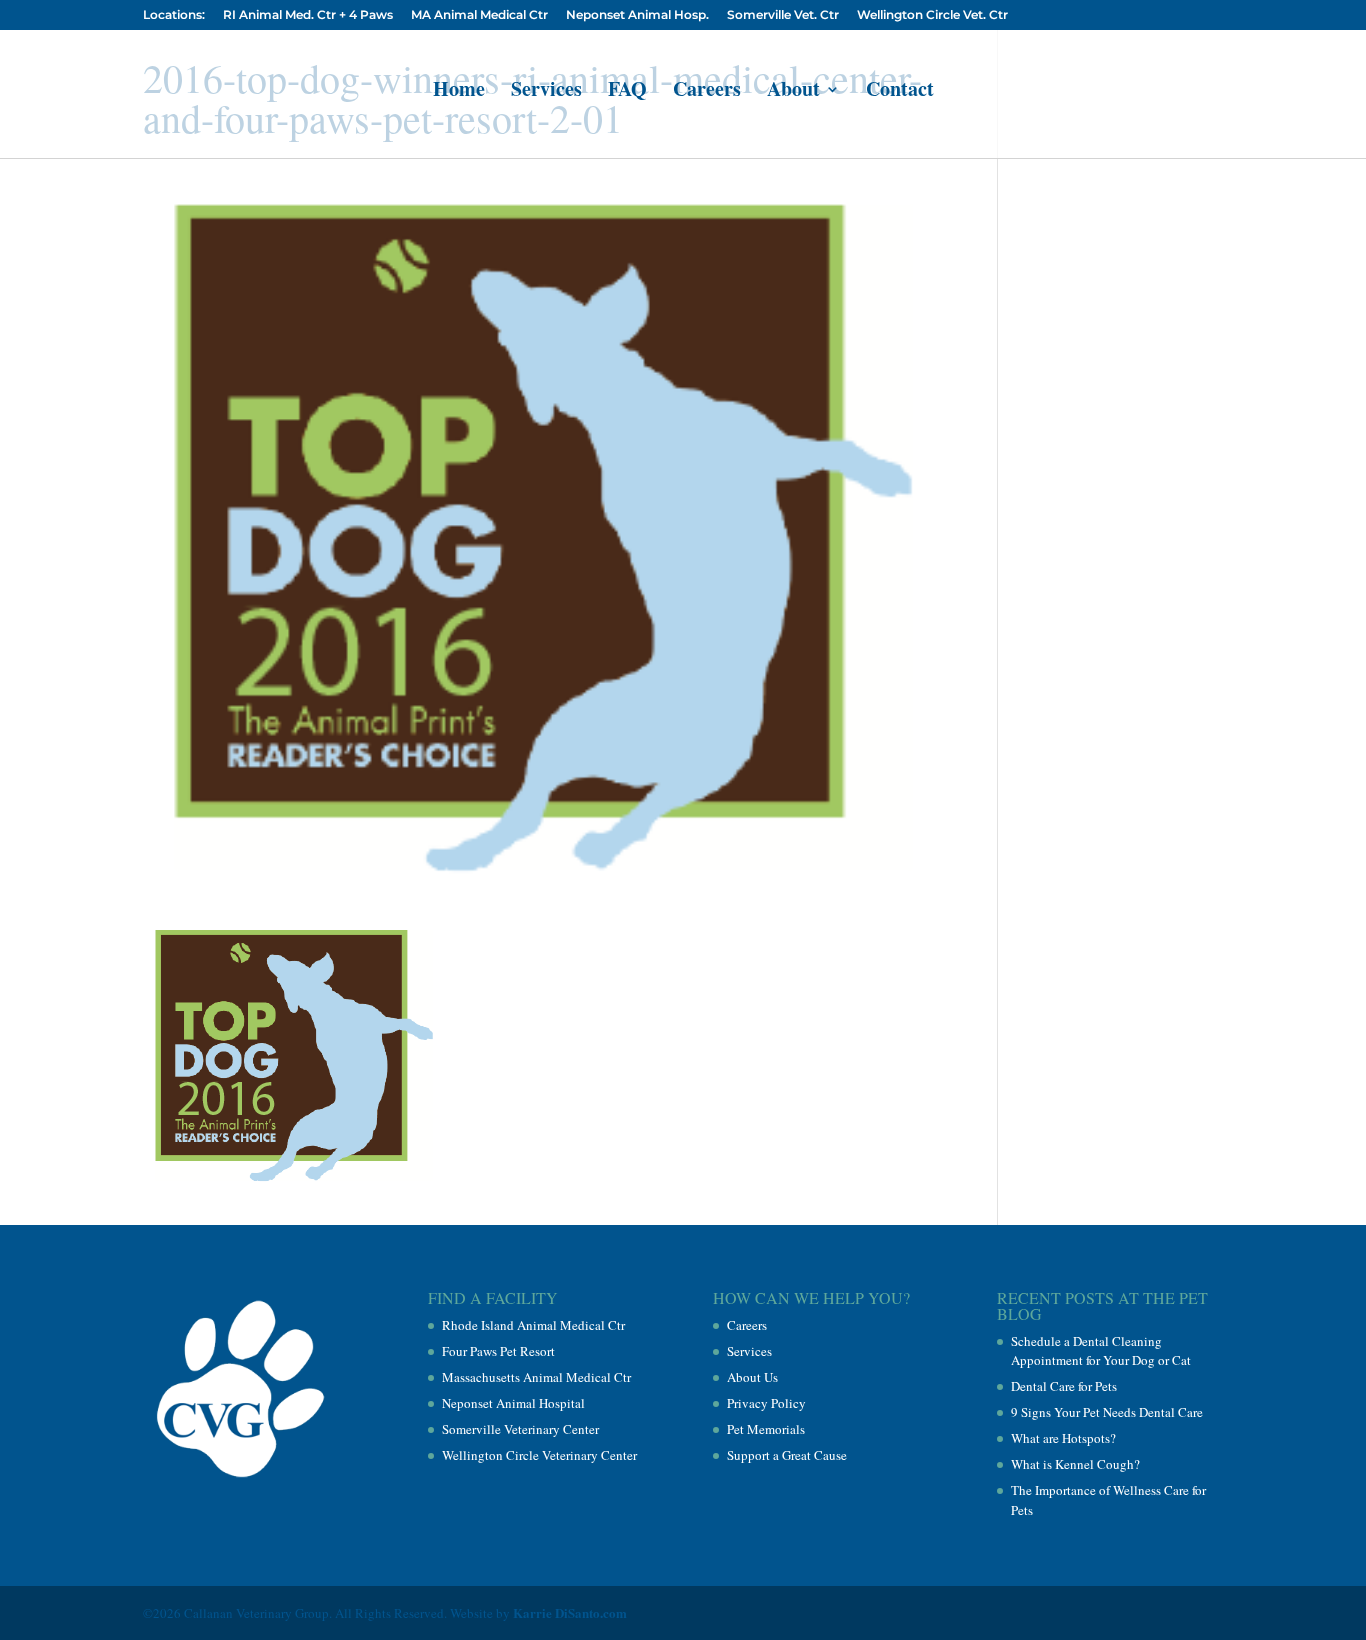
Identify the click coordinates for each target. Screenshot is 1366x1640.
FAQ (627, 92)
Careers (707, 92)
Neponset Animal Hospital (513, 1403)
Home (459, 92)
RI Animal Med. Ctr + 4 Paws (308, 15)
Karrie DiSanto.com (570, 1612)
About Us (752, 1377)
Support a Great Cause (787, 1455)
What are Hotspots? (1063, 1438)
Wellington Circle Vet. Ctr (932, 15)
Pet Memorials (766, 1429)
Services (546, 92)
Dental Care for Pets (1064, 1386)
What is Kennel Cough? (1075, 1464)
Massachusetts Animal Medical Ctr (536, 1377)
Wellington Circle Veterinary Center (539, 1455)
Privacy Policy (766, 1403)
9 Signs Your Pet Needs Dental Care (1107, 1412)
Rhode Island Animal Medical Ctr (533, 1325)
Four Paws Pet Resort (498, 1351)
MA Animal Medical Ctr (479, 15)
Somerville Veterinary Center (520, 1429)
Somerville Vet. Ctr (783, 15)
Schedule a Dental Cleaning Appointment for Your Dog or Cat (1101, 1351)
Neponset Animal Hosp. (637, 15)
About (793, 92)
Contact (900, 92)
